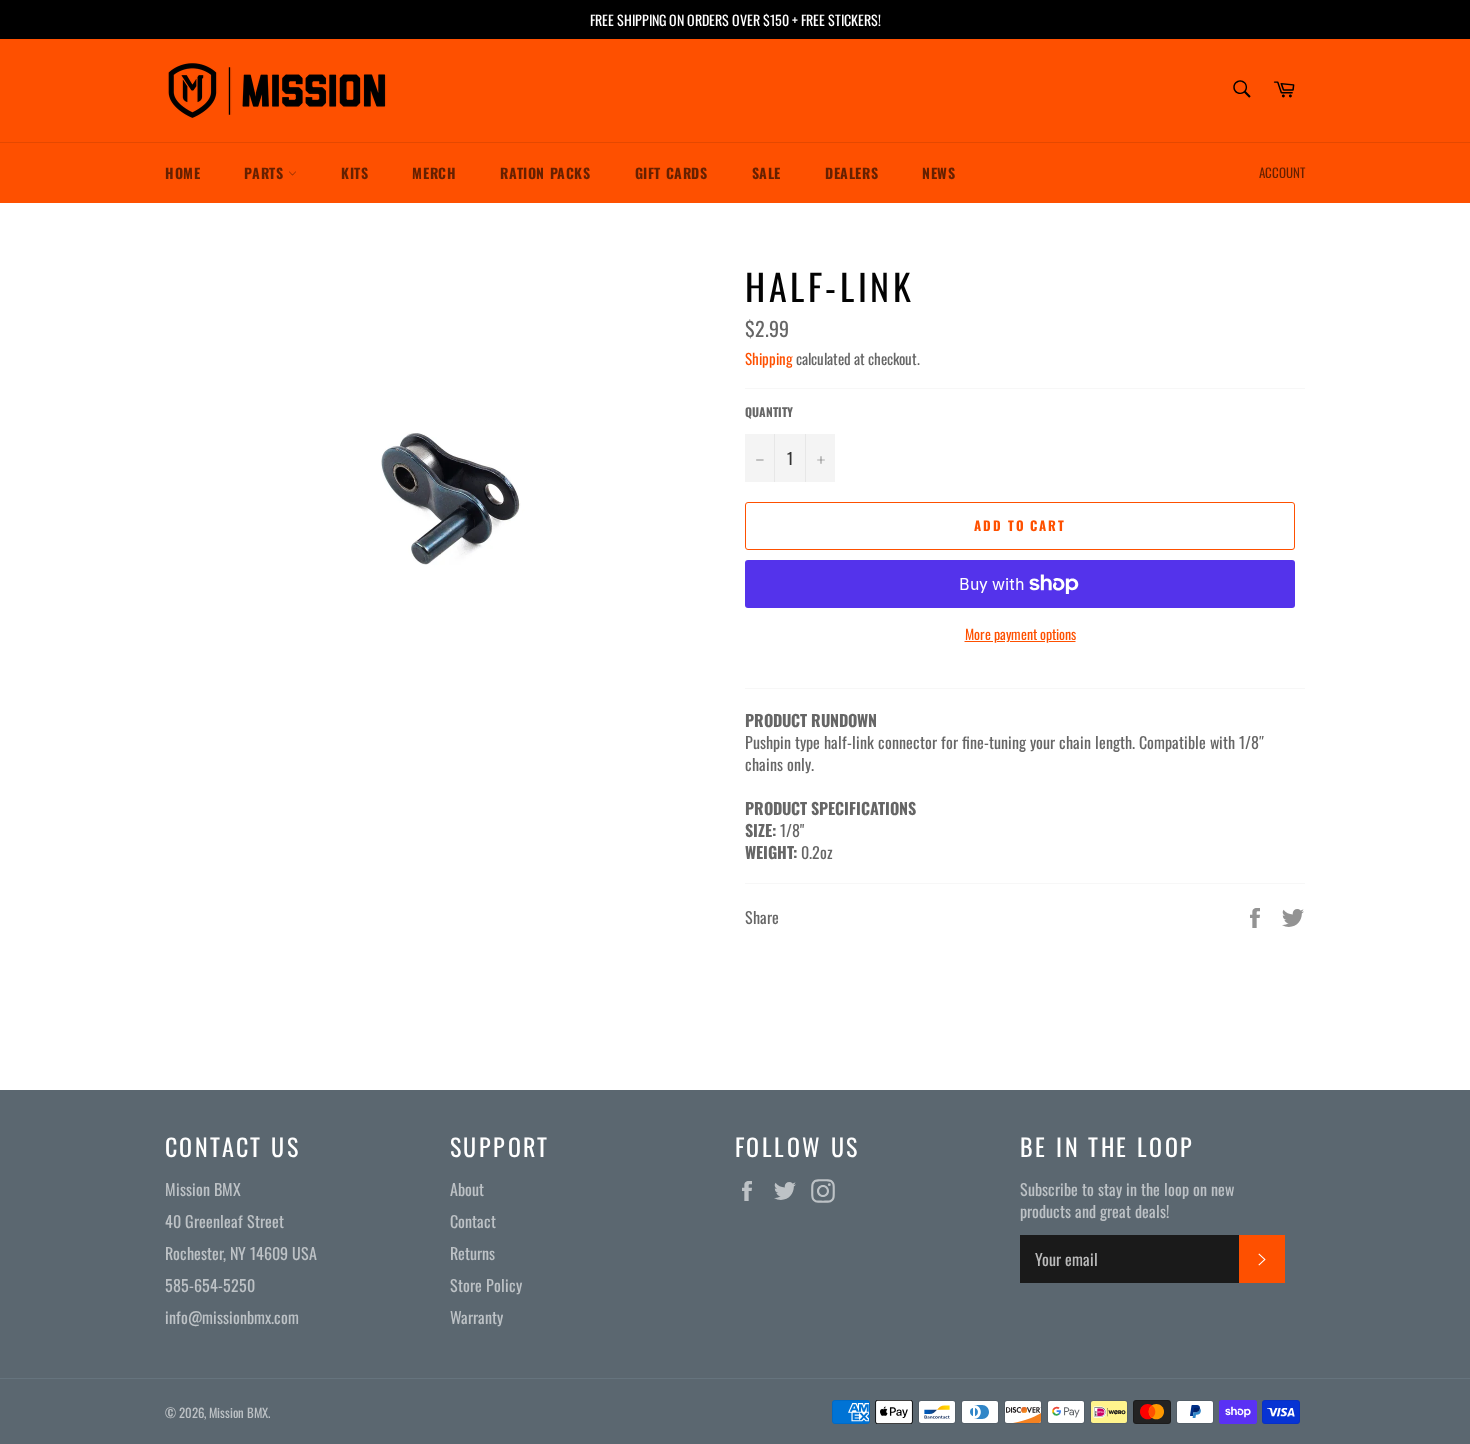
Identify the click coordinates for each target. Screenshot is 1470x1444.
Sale (766, 172)
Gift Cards (671, 172)
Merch (434, 172)
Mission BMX (238, 1412)
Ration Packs (545, 172)
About (467, 1189)
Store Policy (486, 1285)
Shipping (769, 358)
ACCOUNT (1282, 172)
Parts (266, 172)
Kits (354, 172)
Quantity (769, 412)
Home (182, 172)
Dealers (851, 172)
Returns (472, 1253)
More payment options (1020, 633)
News (938, 172)
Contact (473, 1221)
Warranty (476, 1317)
